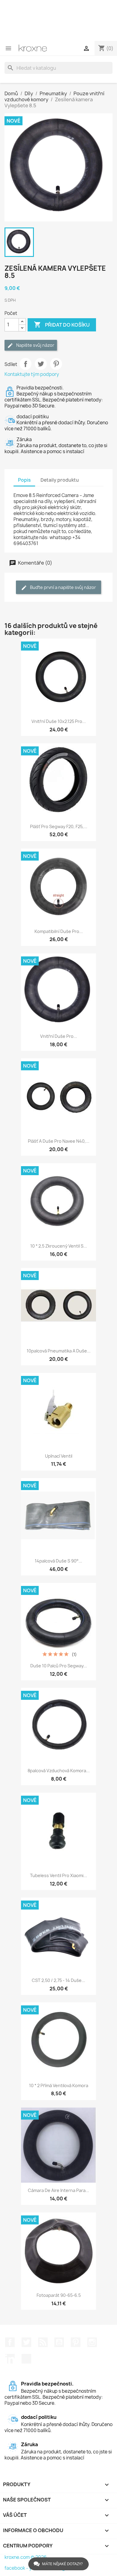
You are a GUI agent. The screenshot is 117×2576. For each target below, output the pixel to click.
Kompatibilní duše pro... (59, 931)
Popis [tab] (24, 480)
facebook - (17, 2568)
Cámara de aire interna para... (58, 2190)
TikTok (26, 2359)
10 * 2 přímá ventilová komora (59, 2085)
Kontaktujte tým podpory (32, 374)
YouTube (59, 2342)
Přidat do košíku (62, 325)
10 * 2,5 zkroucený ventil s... (59, 1246)
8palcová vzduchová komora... (59, 1771)
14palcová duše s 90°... (58, 1561)
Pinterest (56, 364)
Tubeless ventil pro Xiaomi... (58, 1875)
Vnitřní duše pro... (59, 1036)
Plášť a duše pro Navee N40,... (59, 1141)
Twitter (26, 2342)
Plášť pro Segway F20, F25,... (59, 826)
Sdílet (25, 364)
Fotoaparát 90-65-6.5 (59, 2295)
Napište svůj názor (35, 345)
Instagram (92, 2342)
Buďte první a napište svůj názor (63, 587)
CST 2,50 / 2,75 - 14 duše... (58, 1980)
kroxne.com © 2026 (26, 2557)
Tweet (41, 364)
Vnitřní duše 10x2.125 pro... (59, 721)
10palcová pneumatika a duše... (59, 1351)
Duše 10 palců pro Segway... (59, 1666)
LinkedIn (10, 2359)
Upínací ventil (59, 1456)
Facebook (10, 2342)
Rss (43, 2342)
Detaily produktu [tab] (60, 480)
